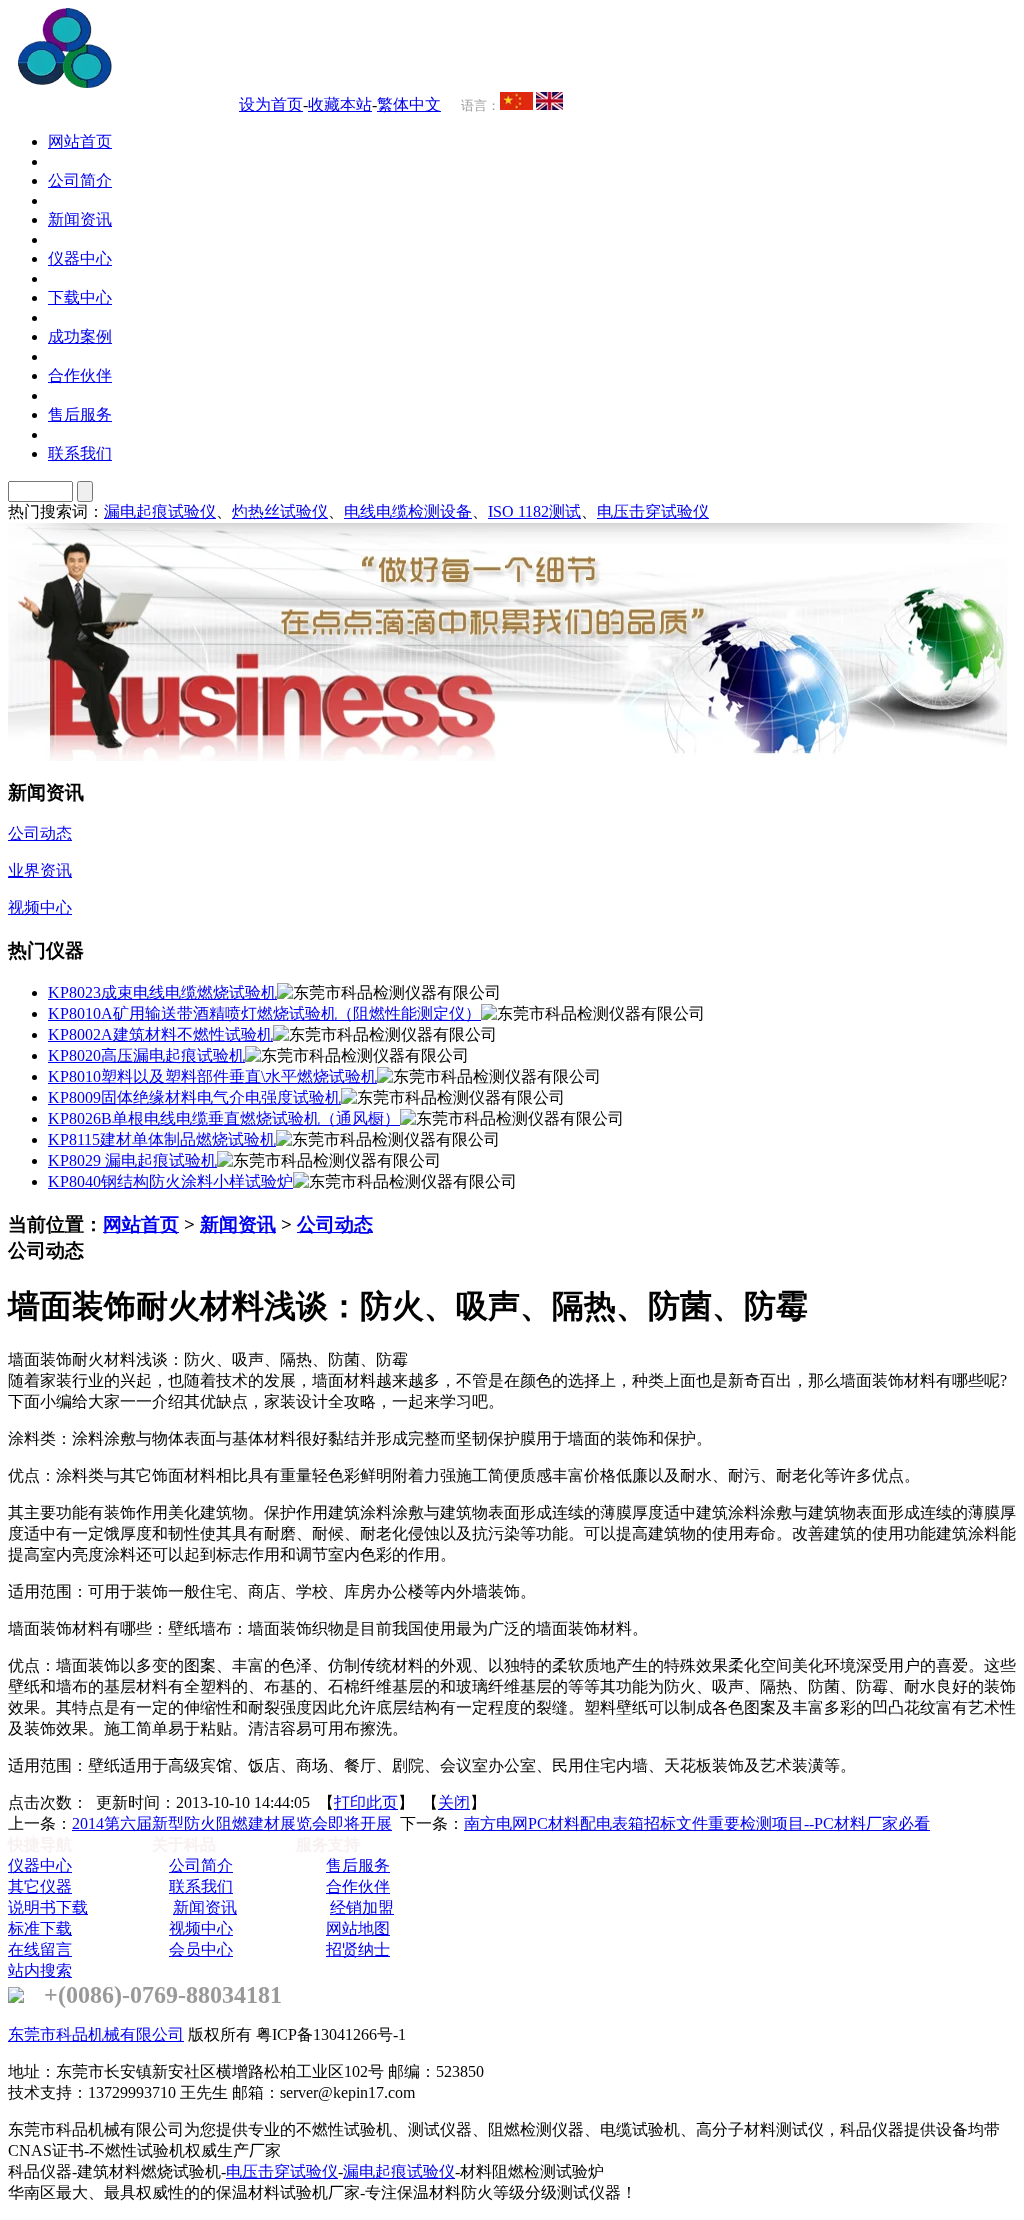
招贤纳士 (358, 1949)
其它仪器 (40, 1886)
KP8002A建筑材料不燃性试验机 (160, 1034)
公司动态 (335, 1224)
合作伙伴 (358, 1886)
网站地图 (358, 1928)
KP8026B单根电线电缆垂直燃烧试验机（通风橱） (224, 1118)
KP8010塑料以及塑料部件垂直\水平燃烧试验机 (212, 1076)
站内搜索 (40, 1970)
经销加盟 (362, 1907)
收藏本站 (340, 104)
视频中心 (201, 1928)
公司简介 (201, 1865)
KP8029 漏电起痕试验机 (132, 1160)
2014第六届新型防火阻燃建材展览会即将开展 (232, 1823)
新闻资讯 (238, 1224)
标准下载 (40, 1928)
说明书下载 (48, 1907)
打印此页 (366, 1802)
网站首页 (141, 1224)
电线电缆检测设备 (408, 511)
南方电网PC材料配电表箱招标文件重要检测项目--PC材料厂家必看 (697, 1823)
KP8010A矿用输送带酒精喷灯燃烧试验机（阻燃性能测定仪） (264, 1013)
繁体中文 (409, 104)
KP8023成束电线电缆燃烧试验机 (162, 992)
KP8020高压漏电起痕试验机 (146, 1055)
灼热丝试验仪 (280, 511)
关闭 (454, 1802)
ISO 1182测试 (534, 511)
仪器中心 (40, 1865)
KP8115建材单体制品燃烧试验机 (162, 1139)
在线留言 (40, 1949)
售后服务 (358, 1865)
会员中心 (201, 1949)
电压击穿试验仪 (653, 511)
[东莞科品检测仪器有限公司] (180, 82)
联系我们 (201, 1886)
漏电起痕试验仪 (160, 511)
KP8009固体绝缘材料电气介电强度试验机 (194, 1097)
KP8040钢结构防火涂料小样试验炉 (170, 1181)
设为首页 (271, 104)
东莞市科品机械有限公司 (96, 2034)
